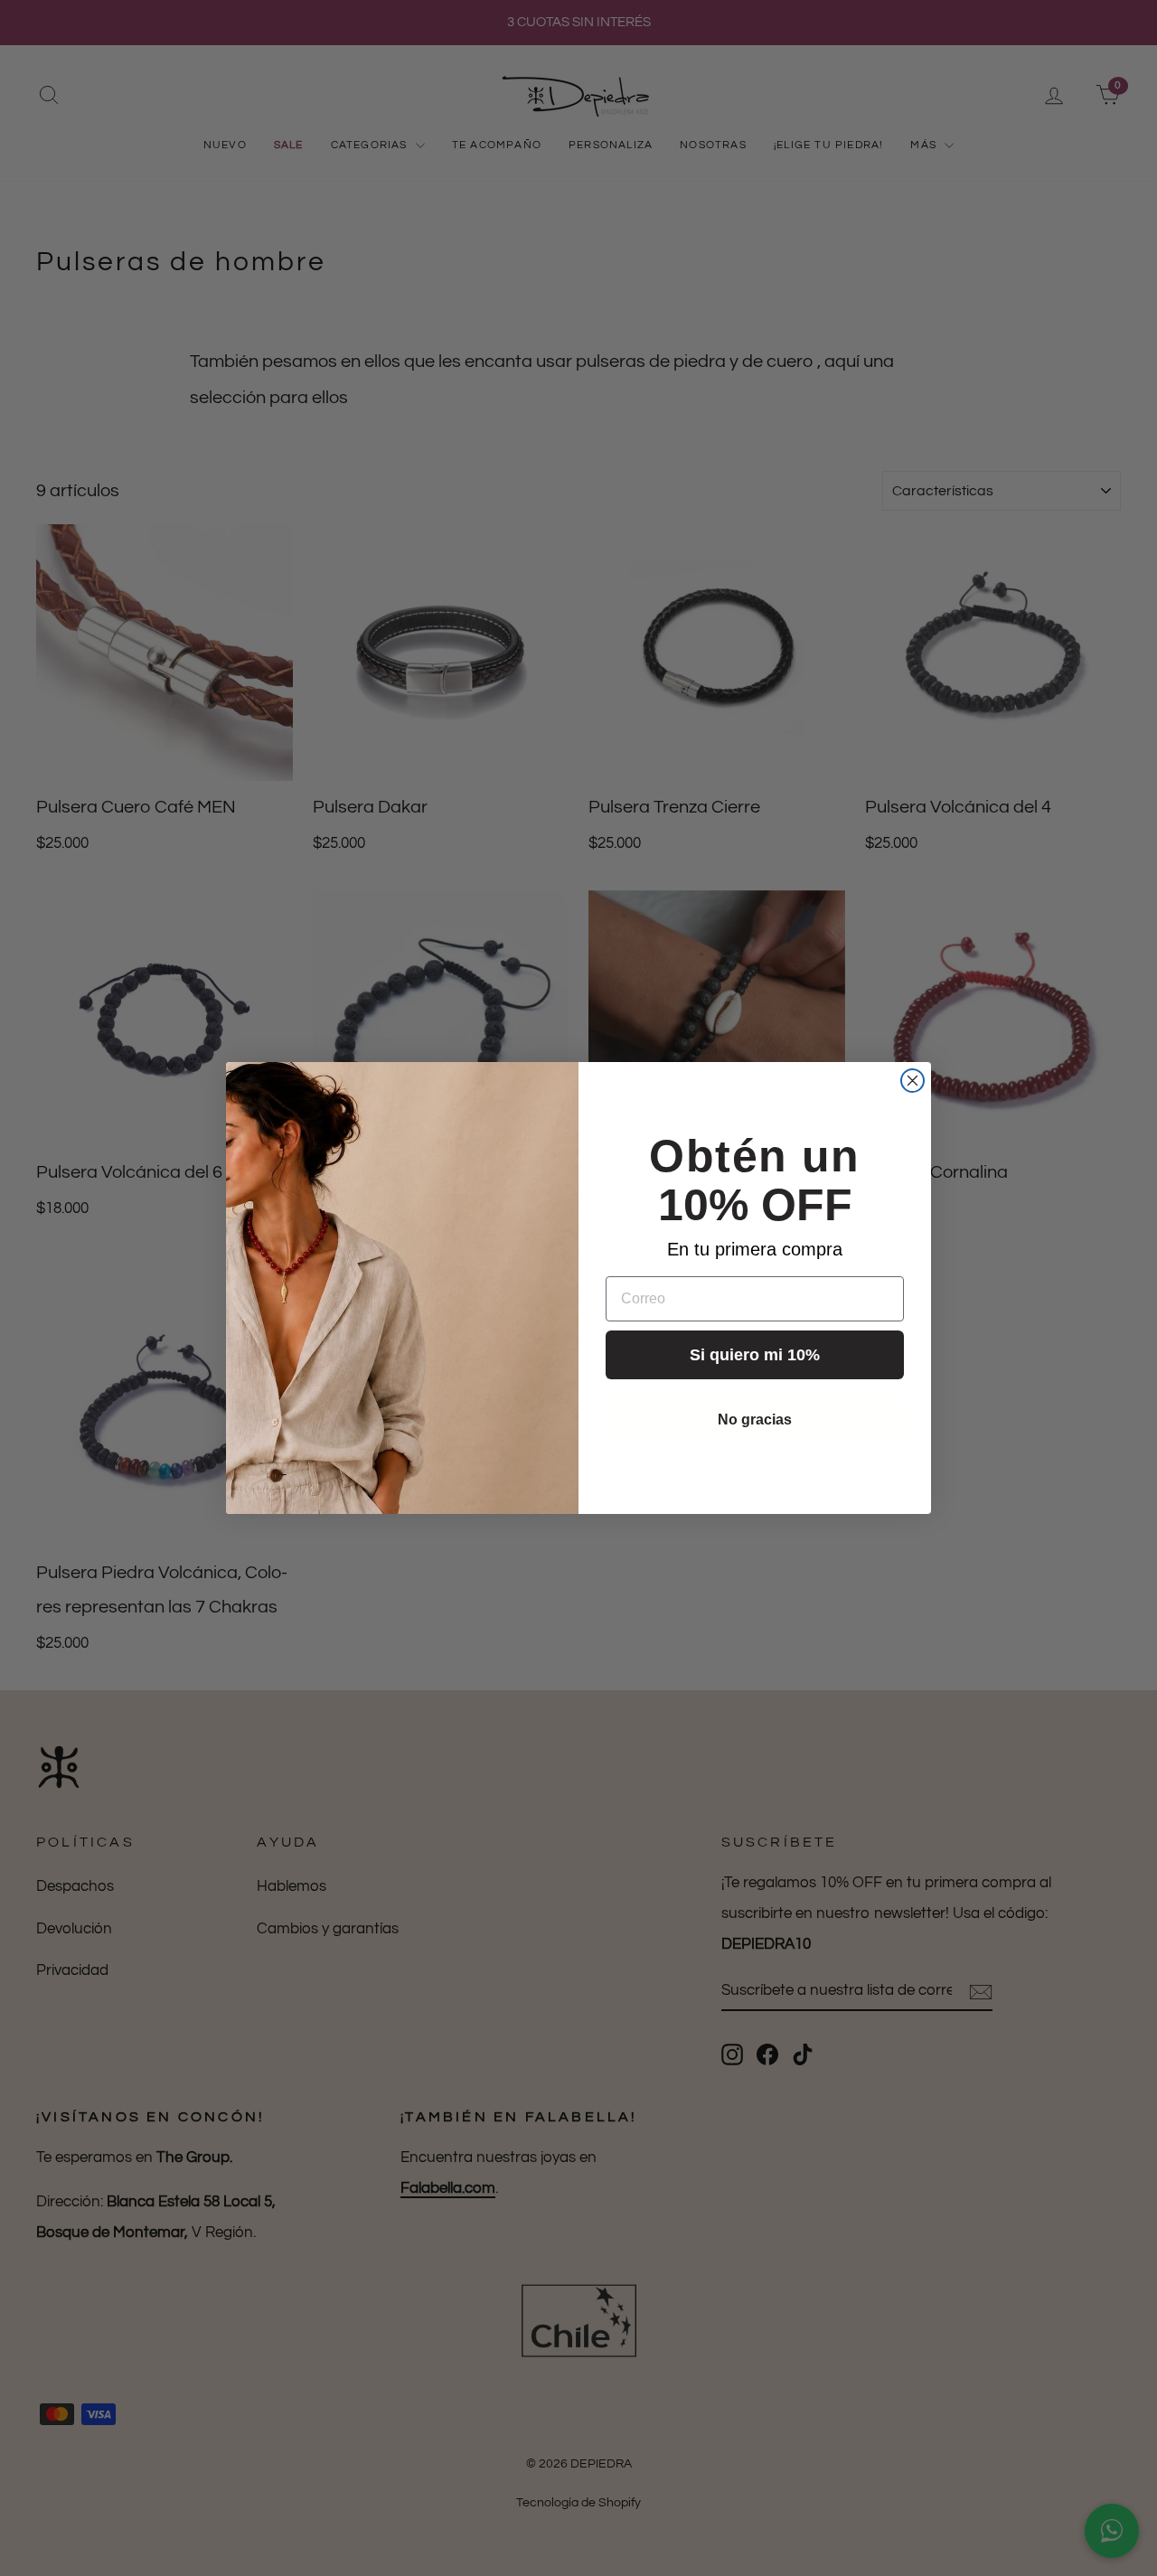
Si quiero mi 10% (755, 1355)
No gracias (755, 1420)
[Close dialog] (912, 1081)
